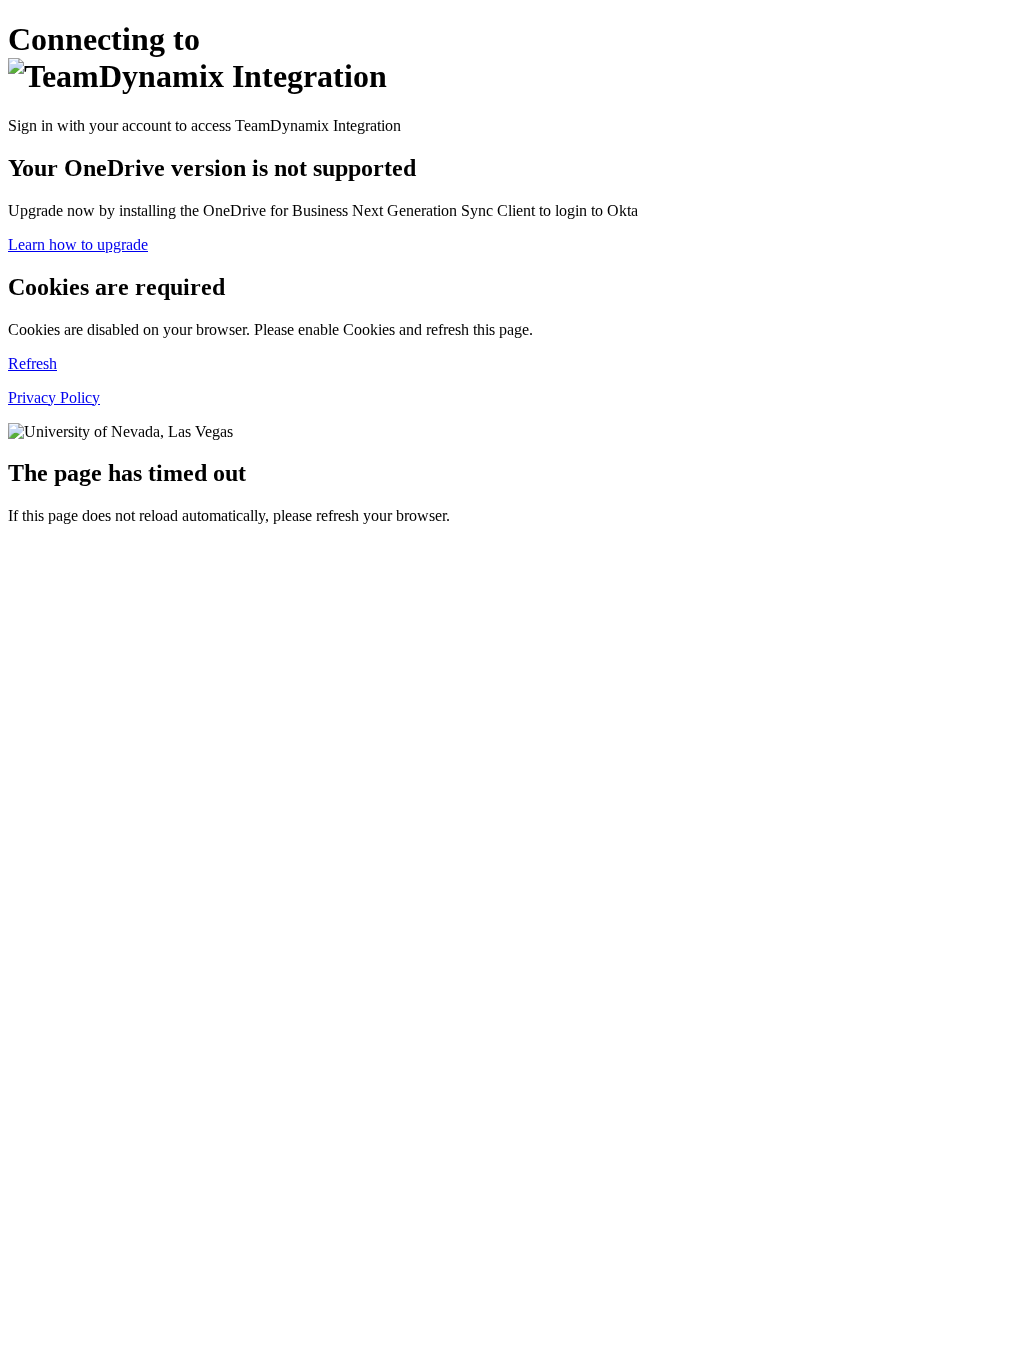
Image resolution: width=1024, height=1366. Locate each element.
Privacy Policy (54, 397)
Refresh (32, 363)
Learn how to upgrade (78, 244)
